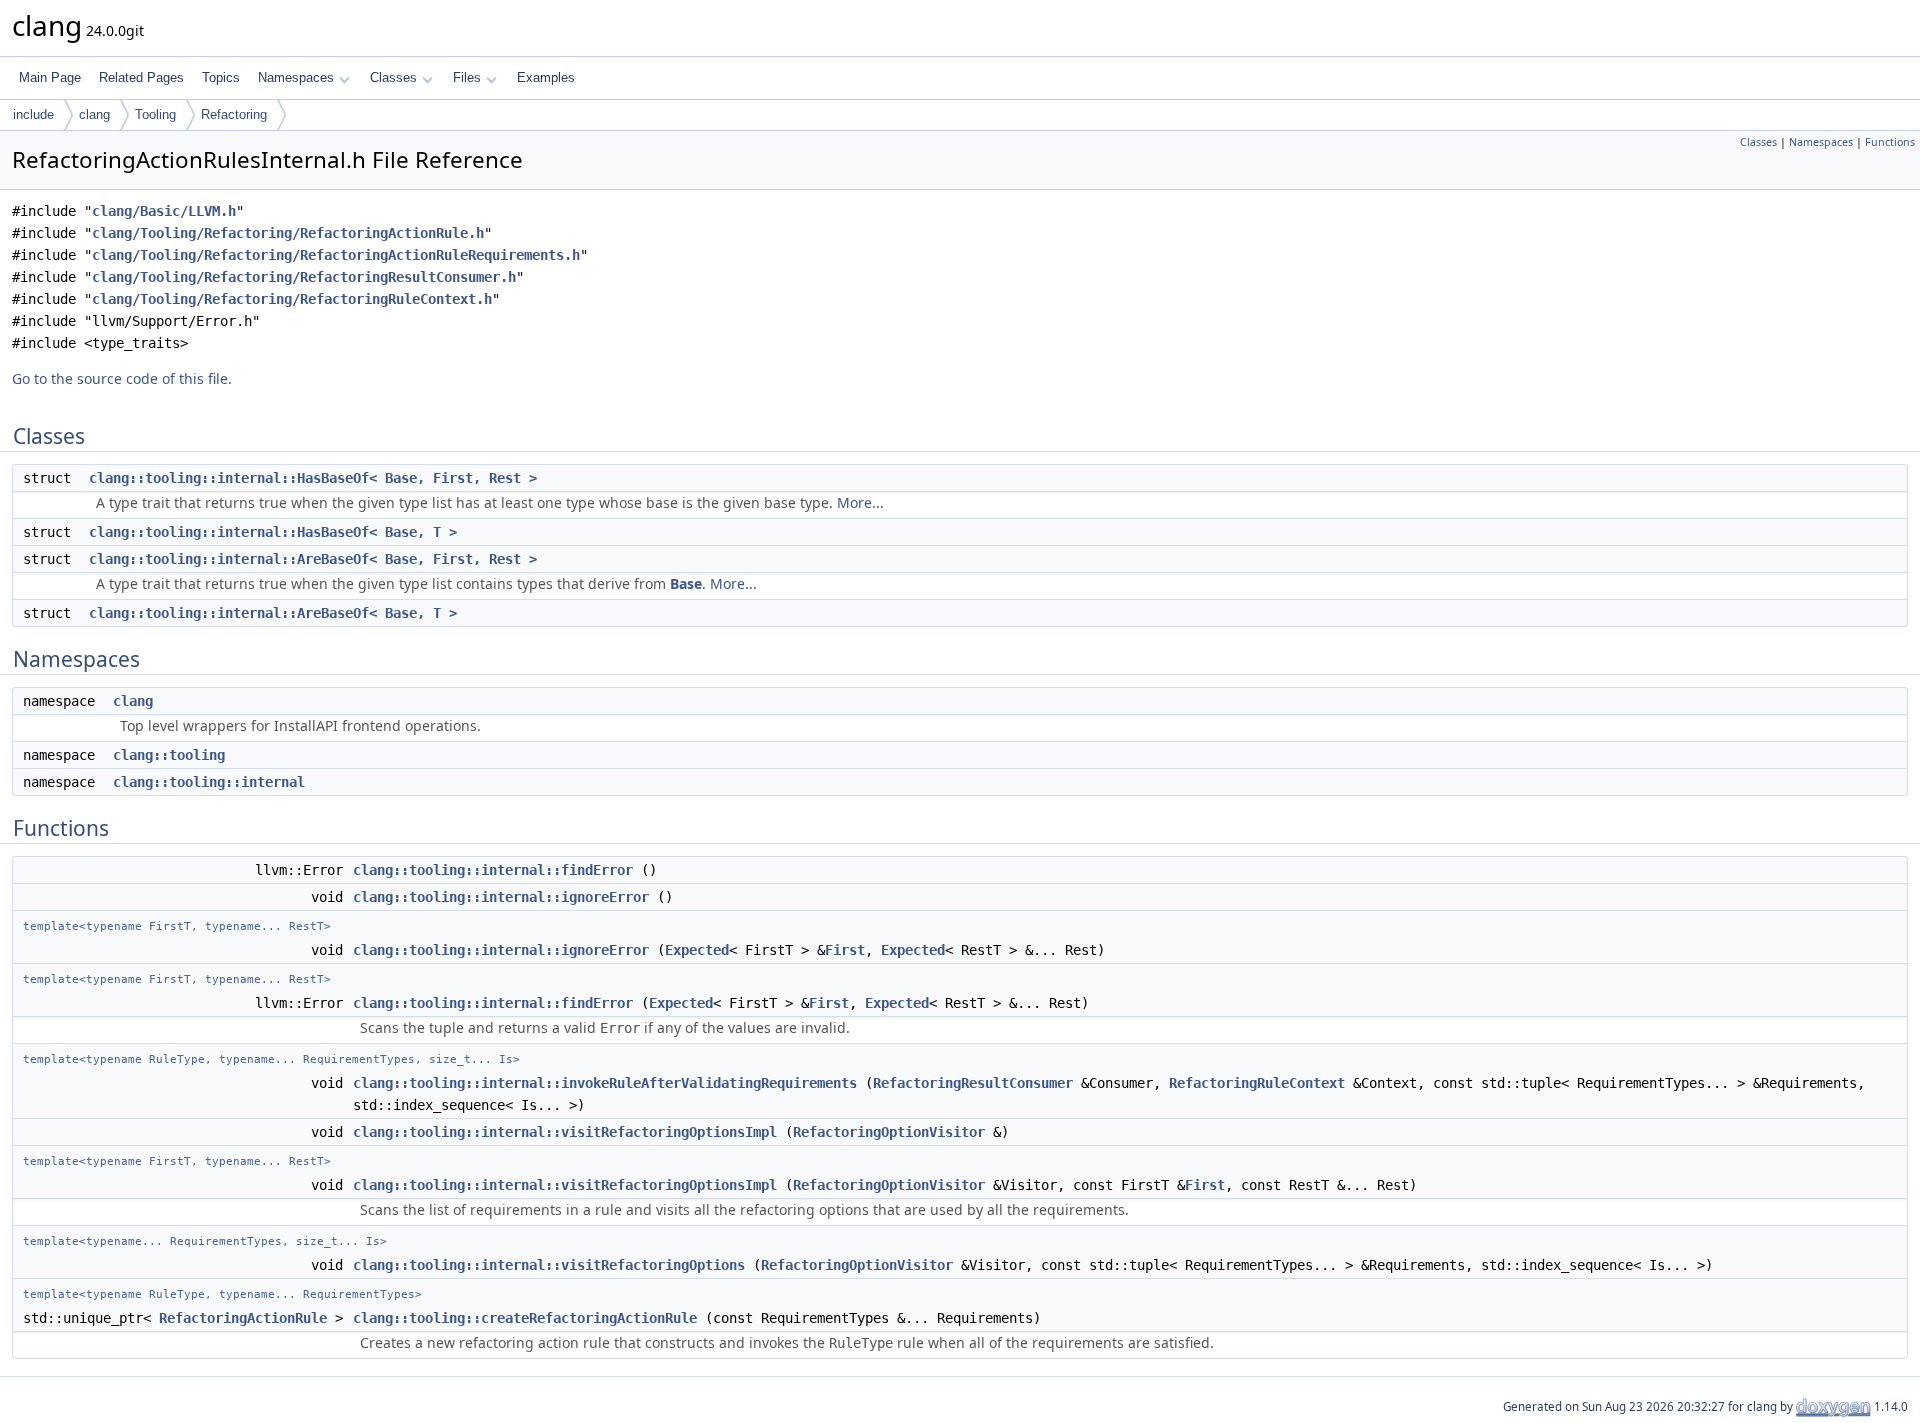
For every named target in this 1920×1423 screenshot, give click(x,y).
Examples (546, 77)
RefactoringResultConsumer (973, 1083)
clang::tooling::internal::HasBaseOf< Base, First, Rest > (313, 478)
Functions (1890, 142)
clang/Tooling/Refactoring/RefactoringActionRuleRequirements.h (336, 255)
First (845, 950)
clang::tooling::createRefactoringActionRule (525, 1318)
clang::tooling (169, 755)
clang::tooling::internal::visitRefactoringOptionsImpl (565, 1132)
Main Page (50, 77)
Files (467, 77)
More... (860, 502)
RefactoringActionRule (243, 1318)
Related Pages (141, 77)
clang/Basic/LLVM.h (164, 211)
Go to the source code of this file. (122, 378)
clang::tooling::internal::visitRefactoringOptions (549, 1265)
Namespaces (296, 77)
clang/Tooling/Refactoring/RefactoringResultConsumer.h (304, 277)
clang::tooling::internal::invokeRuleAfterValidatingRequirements (605, 1083)
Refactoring (234, 114)
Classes (393, 77)
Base (686, 583)
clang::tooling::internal (209, 782)
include (33, 114)
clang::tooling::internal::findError (493, 870)
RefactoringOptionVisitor (889, 1132)
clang (94, 114)
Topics (221, 77)
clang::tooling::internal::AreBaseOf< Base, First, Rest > (313, 559)
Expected (697, 950)
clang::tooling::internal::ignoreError (501, 897)
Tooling (155, 114)
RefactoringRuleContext (1257, 1083)
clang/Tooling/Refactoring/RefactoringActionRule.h (288, 233)
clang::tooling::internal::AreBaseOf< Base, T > (273, 613)
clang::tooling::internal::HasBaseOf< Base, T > (273, 532)
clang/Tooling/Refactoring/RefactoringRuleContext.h (292, 299)
